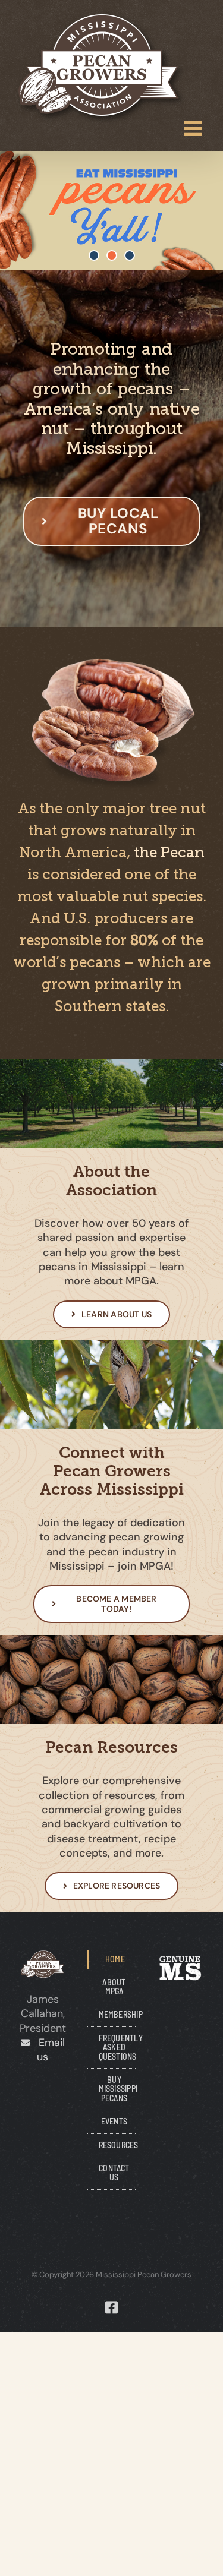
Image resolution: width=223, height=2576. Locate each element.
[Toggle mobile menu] (194, 128)
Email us (47, 2050)
